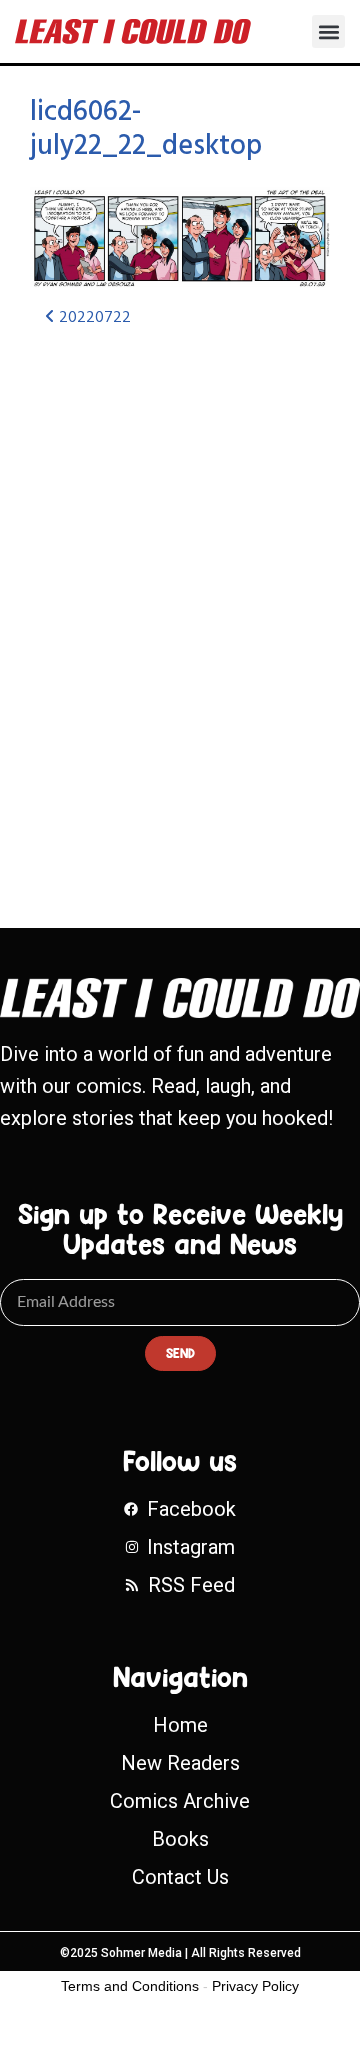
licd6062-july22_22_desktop (146, 129)
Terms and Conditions (130, 1986)
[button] (328, 31)
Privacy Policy (255, 1986)
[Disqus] (180, 610)
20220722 (93, 318)
